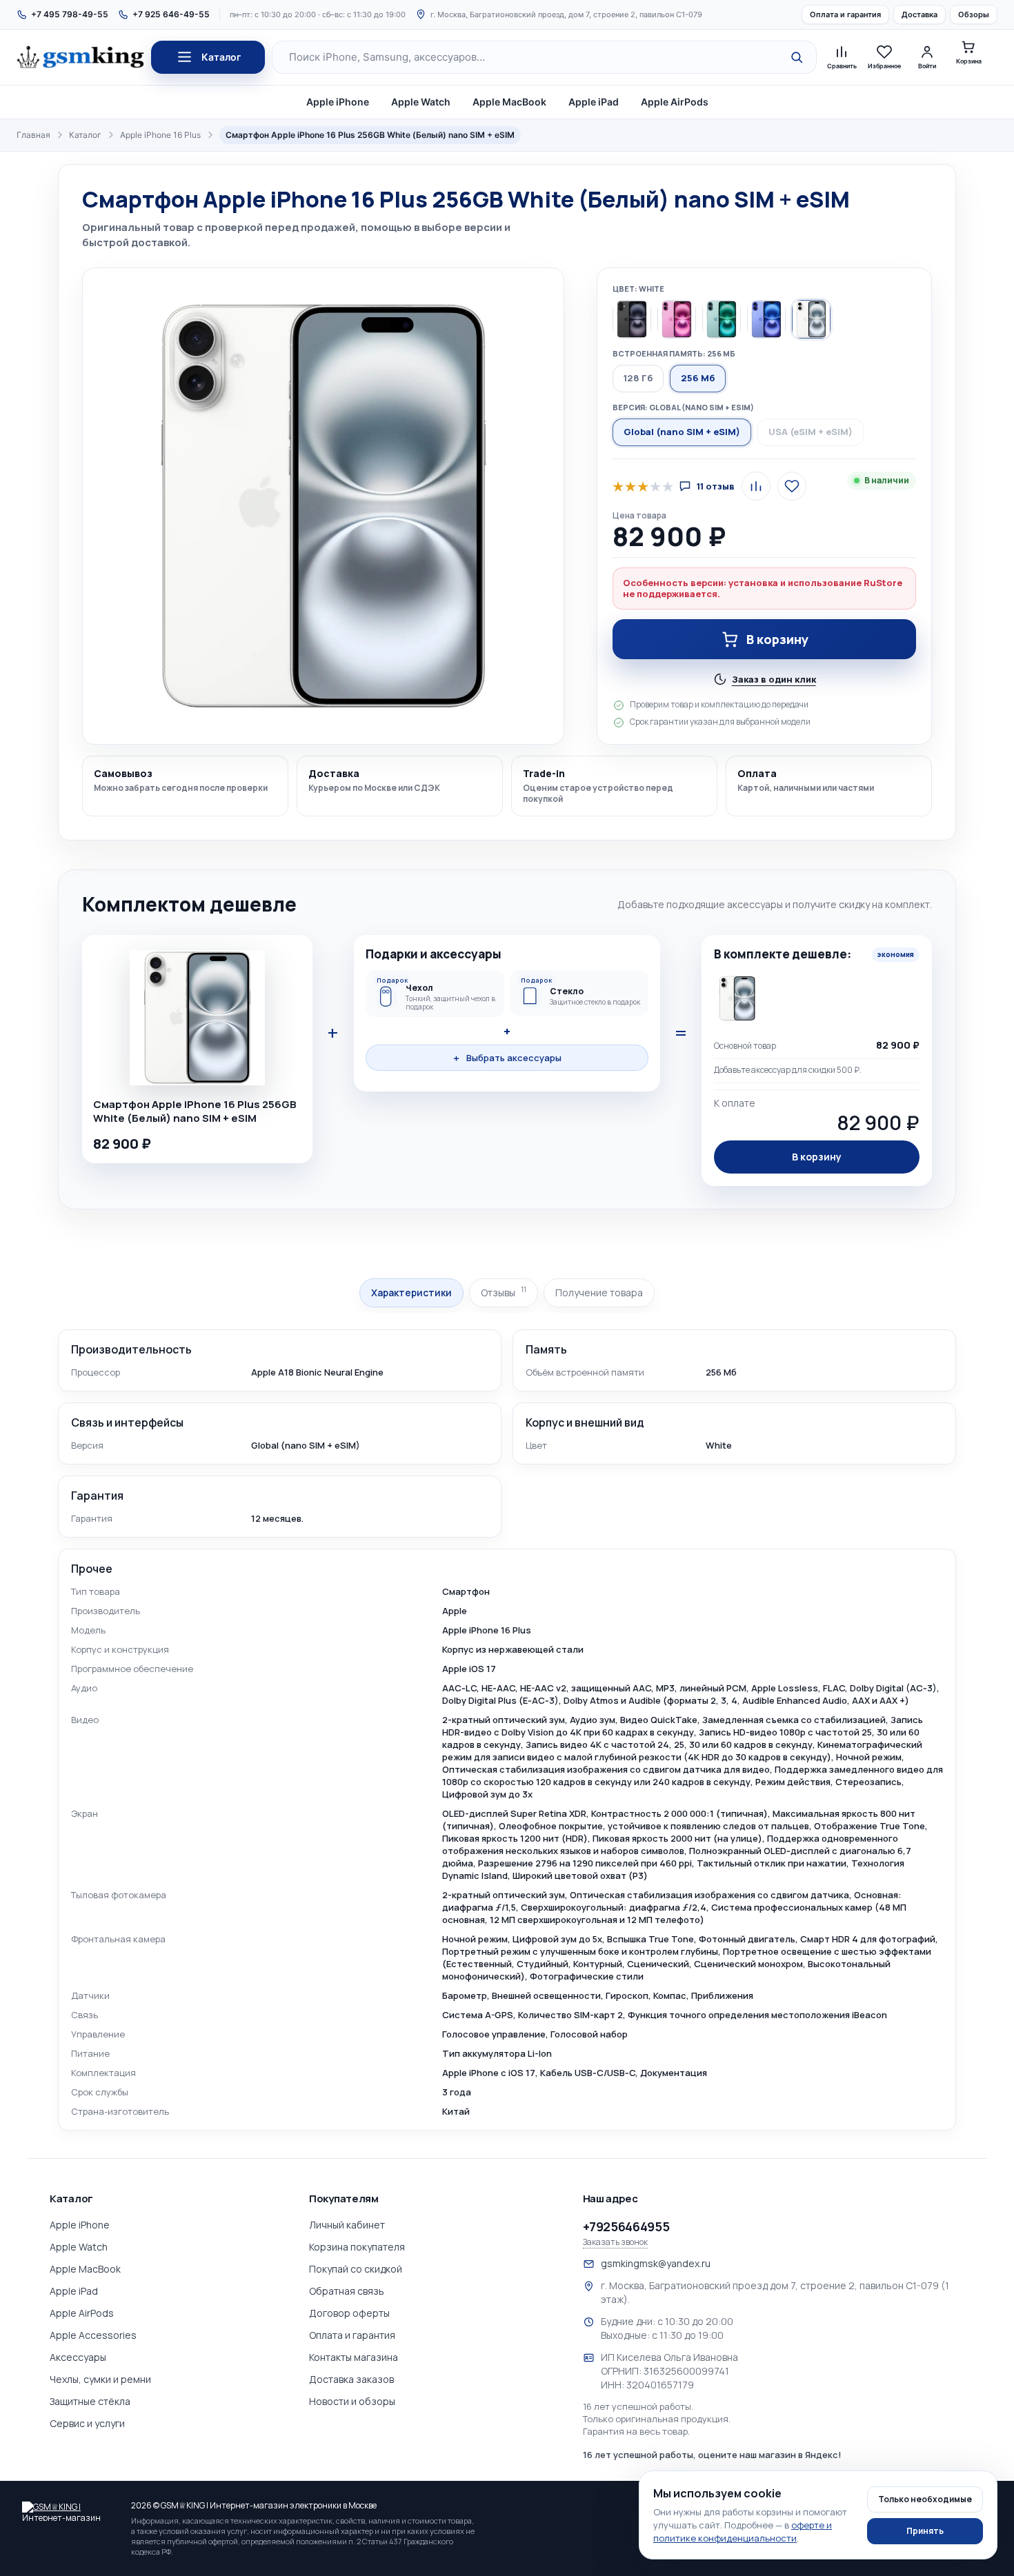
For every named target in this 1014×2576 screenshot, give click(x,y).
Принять (925, 2531)
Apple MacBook (509, 102)
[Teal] (722, 319)
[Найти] (797, 57)
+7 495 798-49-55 (70, 14)
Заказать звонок (615, 2242)
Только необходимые (925, 2499)
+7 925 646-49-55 (171, 14)
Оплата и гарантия (845, 14)
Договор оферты (349, 2313)
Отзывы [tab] (504, 1292)
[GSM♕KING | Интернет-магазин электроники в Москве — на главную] (70, 2511)
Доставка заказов (351, 2379)
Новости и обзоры (352, 2401)
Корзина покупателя (357, 2247)
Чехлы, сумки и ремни (100, 2379)
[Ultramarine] (766, 319)
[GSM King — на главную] (80, 57)
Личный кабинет (347, 2225)
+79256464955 (626, 2226)
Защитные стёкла (90, 2401)
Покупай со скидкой (356, 2269)
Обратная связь (347, 2291)
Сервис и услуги (87, 2423)
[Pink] (677, 319)
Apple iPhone (338, 102)
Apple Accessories (93, 2335)
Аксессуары (78, 2357)
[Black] (632, 319)
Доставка (919, 14)
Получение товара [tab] (599, 1292)
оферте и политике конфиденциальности (743, 2532)
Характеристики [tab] (411, 1292)
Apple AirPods (675, 102)
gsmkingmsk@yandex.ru (656, 2263)
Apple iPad (594, 102)
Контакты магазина (354, 2357)
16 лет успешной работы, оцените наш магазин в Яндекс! (712, 2455)
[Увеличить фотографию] (323, 506)
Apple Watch (421, 102)
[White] (811, 319)
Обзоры (974, 14)
